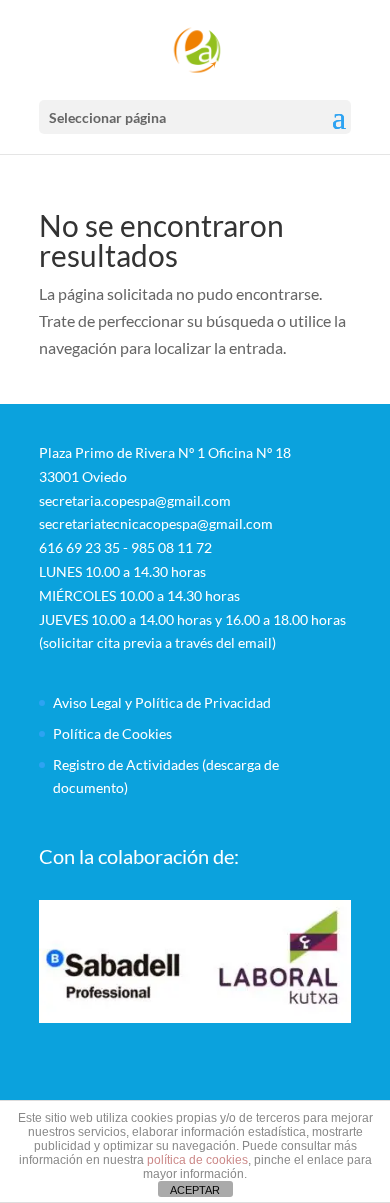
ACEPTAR (195, 1190)
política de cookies (197, 1160)
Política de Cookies (112, 733)
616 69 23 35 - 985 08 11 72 (125, 547)
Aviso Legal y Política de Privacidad (162, 702)
